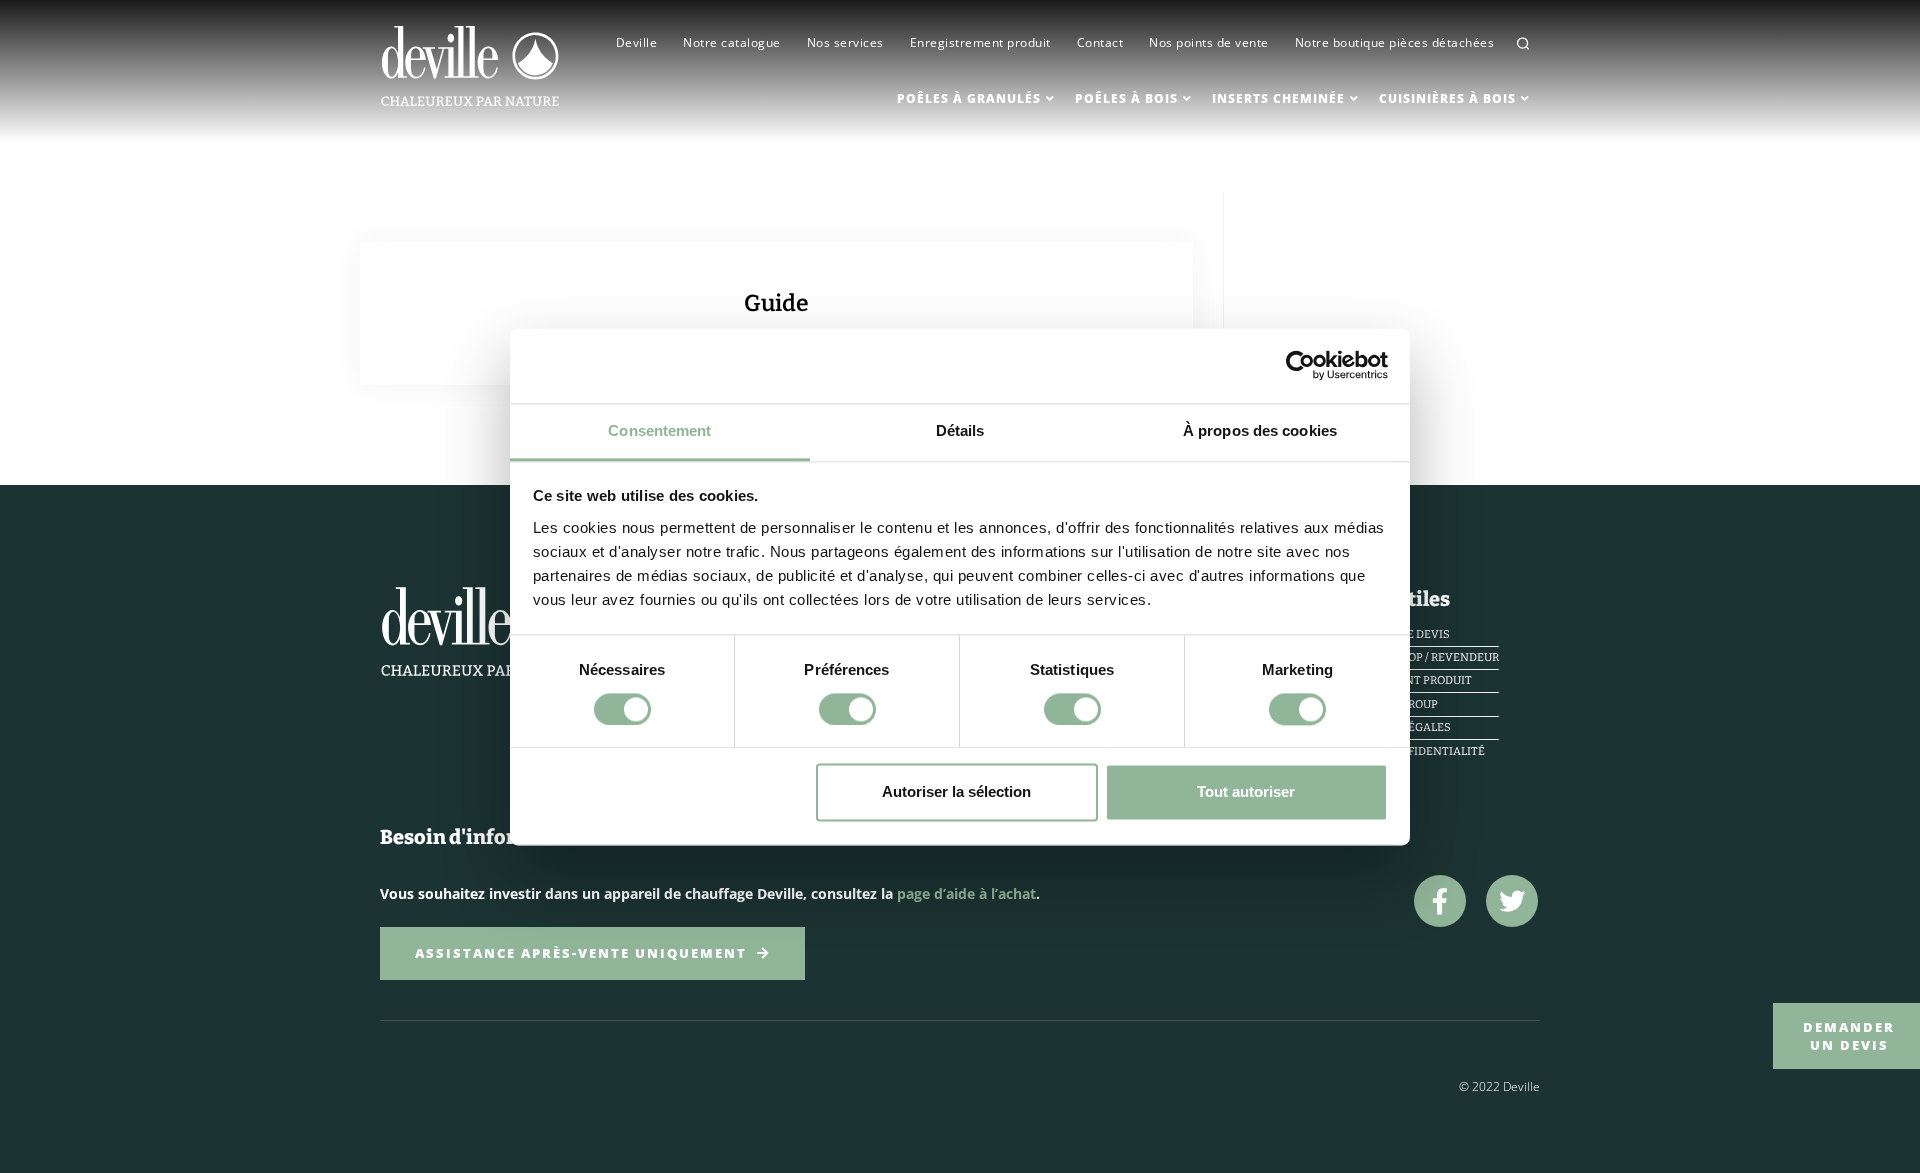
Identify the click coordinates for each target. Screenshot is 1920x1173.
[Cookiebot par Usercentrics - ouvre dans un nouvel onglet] (1300, 365)
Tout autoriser (1246, 792)
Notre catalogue (732, 42)
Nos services (845, 42)
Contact (1100, 42)
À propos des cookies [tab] (1260, 430)
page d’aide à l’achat (966, 893)
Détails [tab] (960, 430)
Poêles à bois (1126, 98)
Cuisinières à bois (1447, 98)
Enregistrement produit (980, 42)
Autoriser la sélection (956, 792)
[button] (1523, 43)
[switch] (847, 709)
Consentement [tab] (659, 430)
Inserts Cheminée (1278, 98)
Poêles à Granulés (969, 98)
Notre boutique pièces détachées (1395, 42)
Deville (637, 42)
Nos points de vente (1209, 42)
